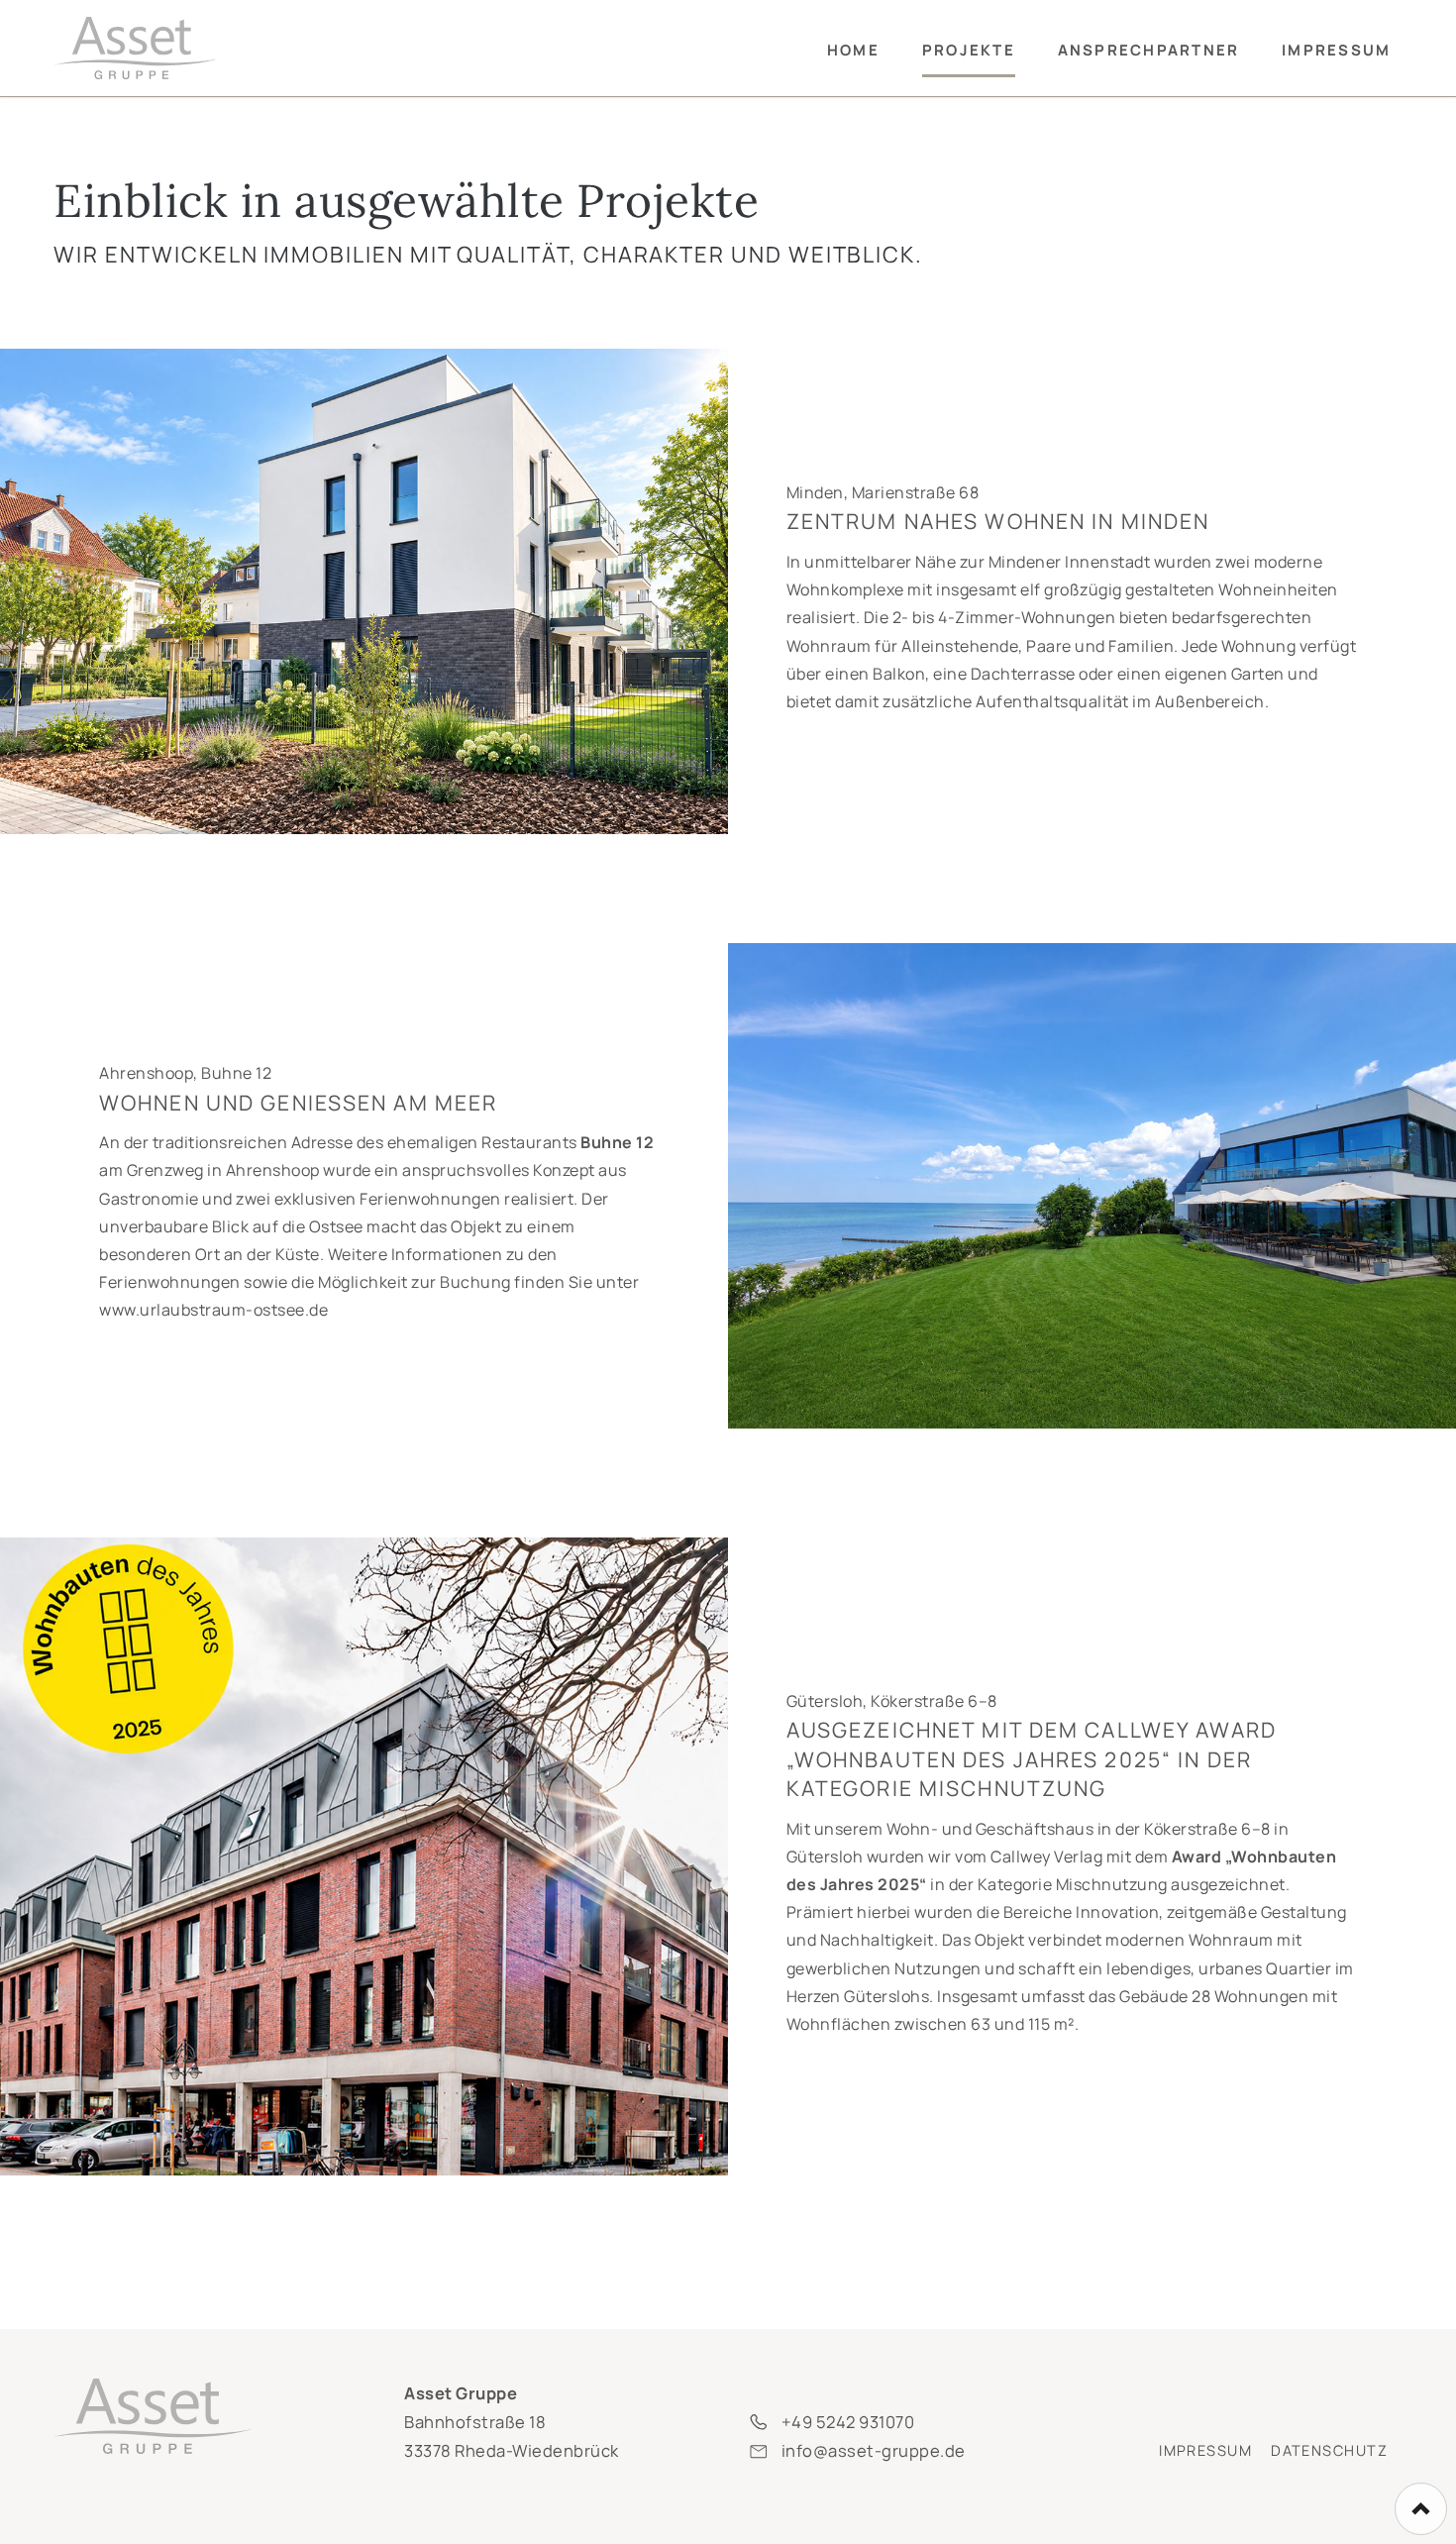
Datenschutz (1329, 2450)
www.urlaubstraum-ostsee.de (213, 1310)
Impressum (1205, 2450)
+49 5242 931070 (848, 2422)
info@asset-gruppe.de (874, 2450)
